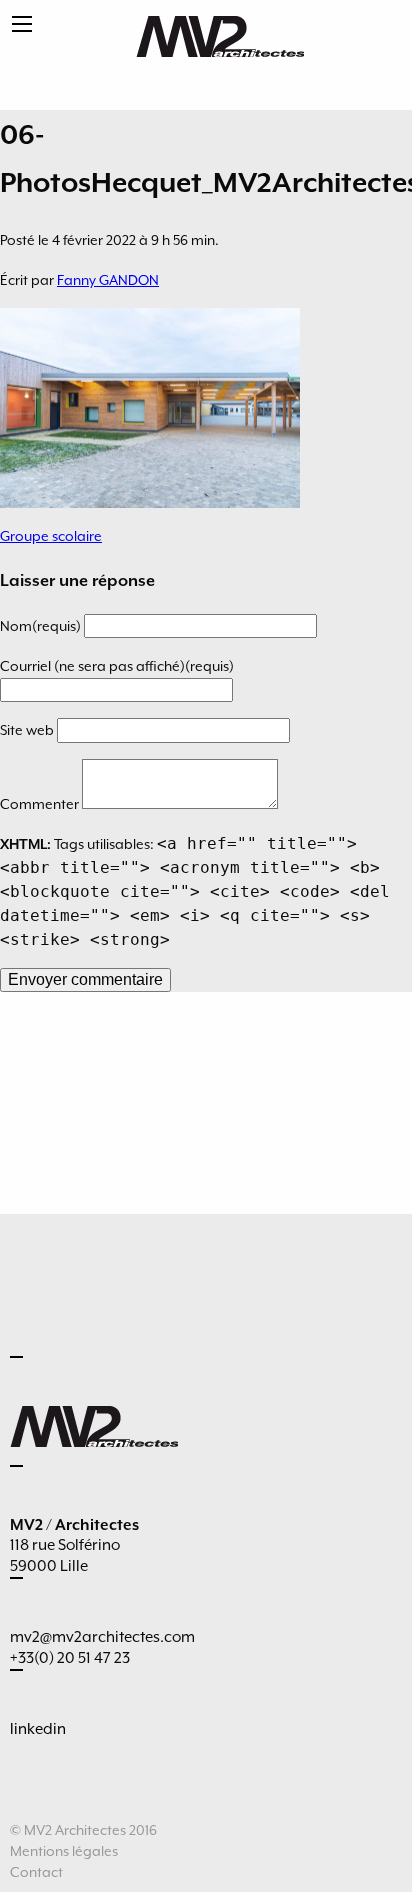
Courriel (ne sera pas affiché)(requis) (117, 666)
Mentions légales (64, 1851)
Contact (36, 1872)
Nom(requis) (42, 626)
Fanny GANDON (108, 280)
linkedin (38, 1729)
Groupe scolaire (51, 536)
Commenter (41, 804)
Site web (28, 730)
